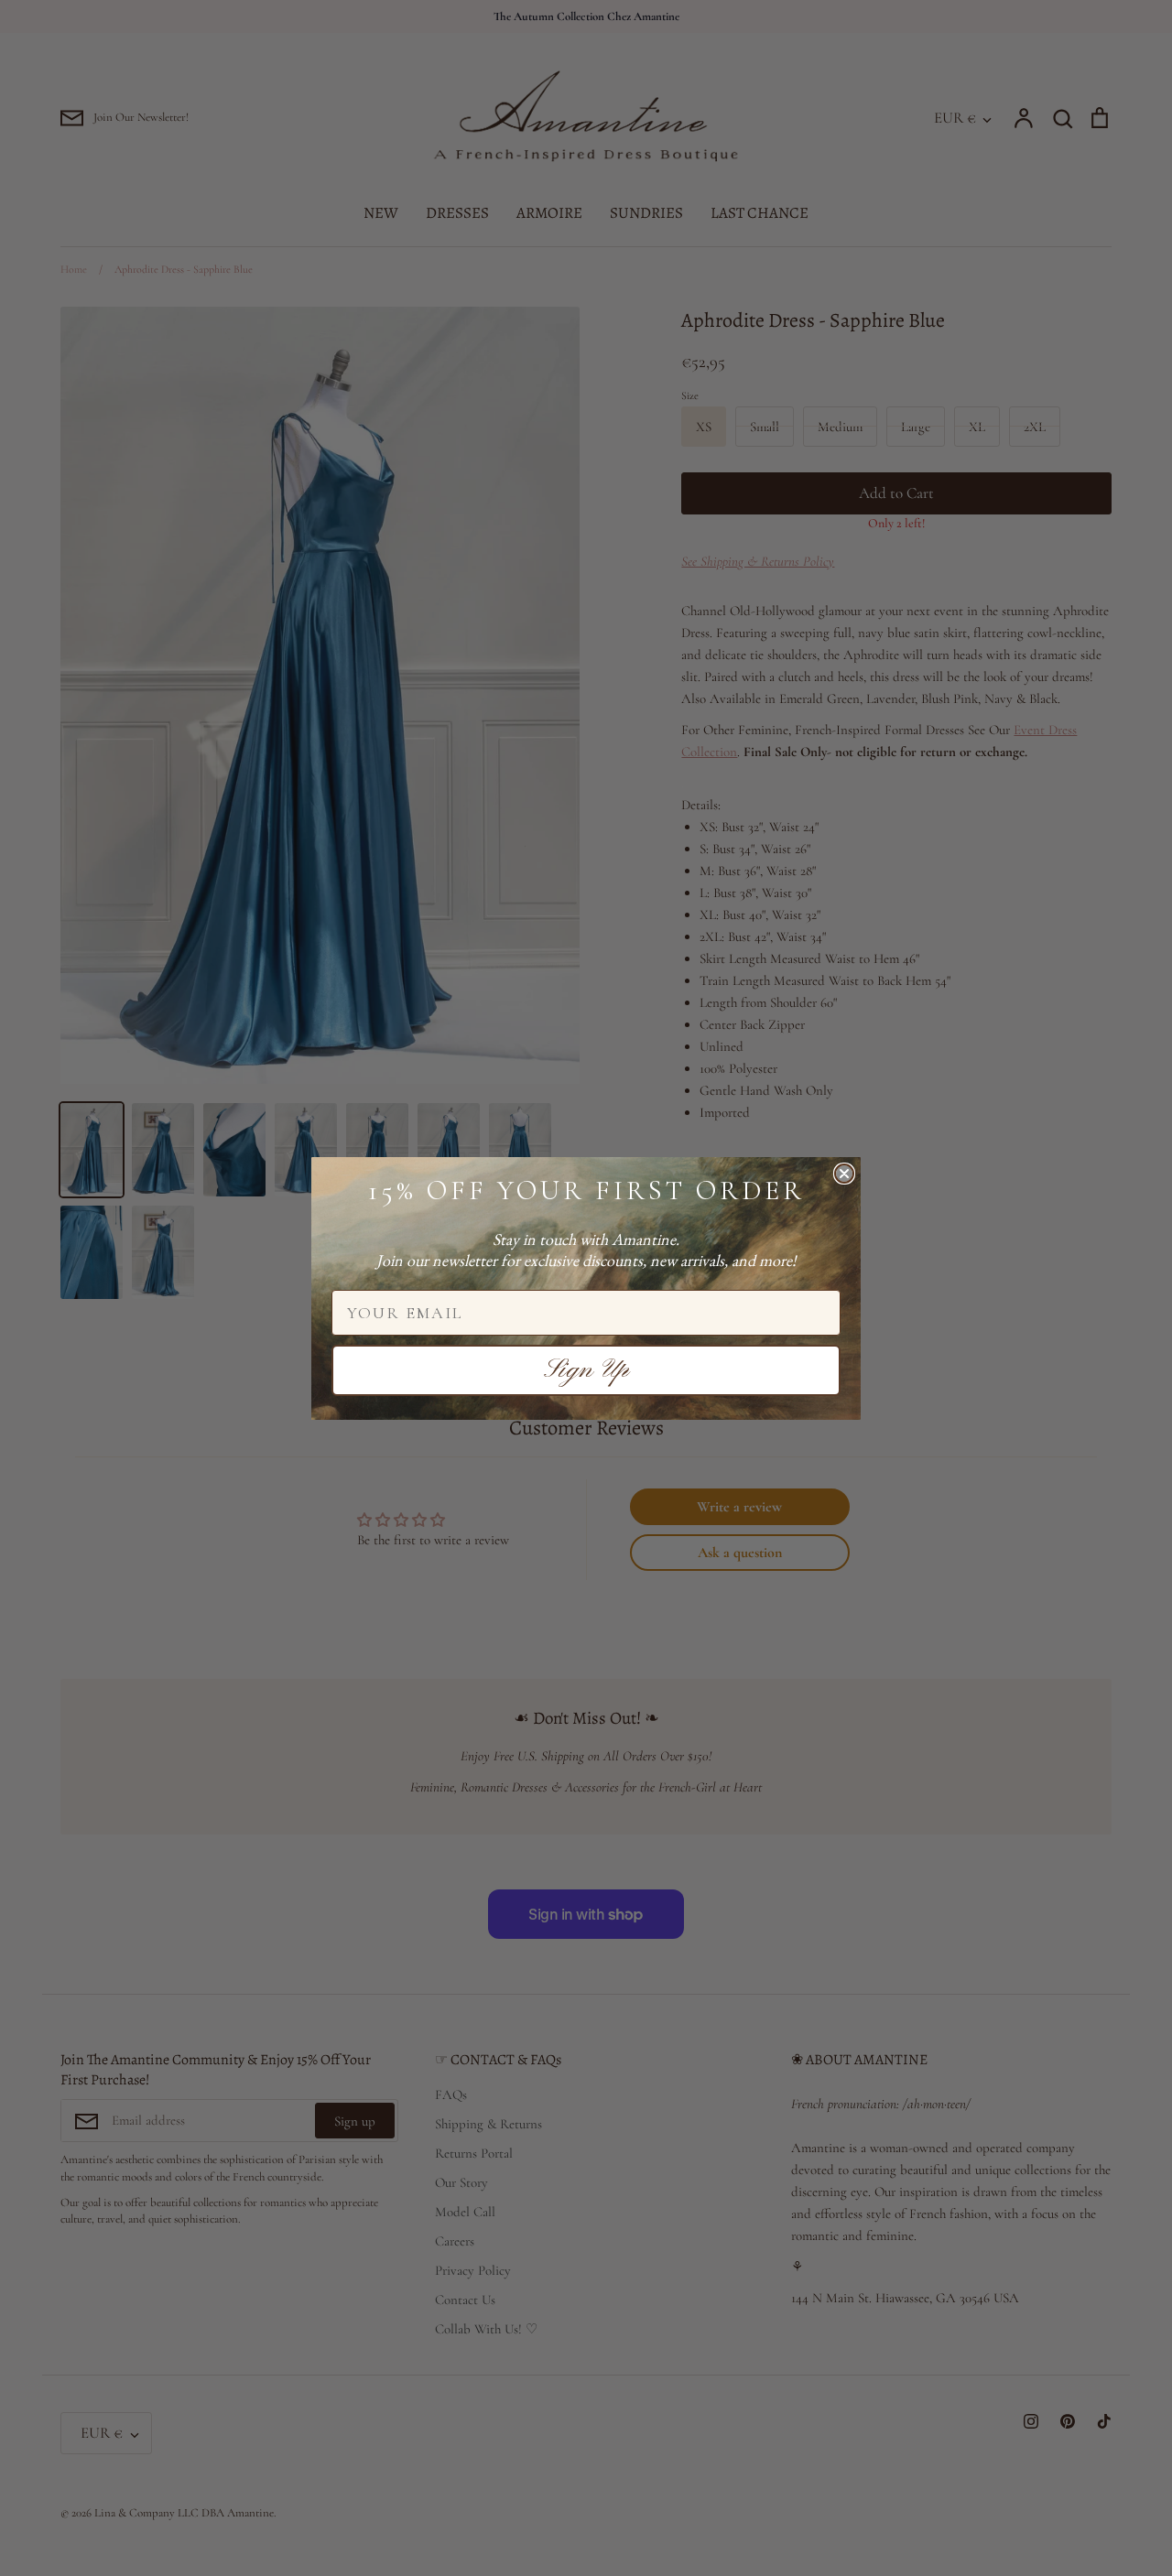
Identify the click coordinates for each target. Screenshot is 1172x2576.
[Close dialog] (844, 1174)
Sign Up (586, 1370)
